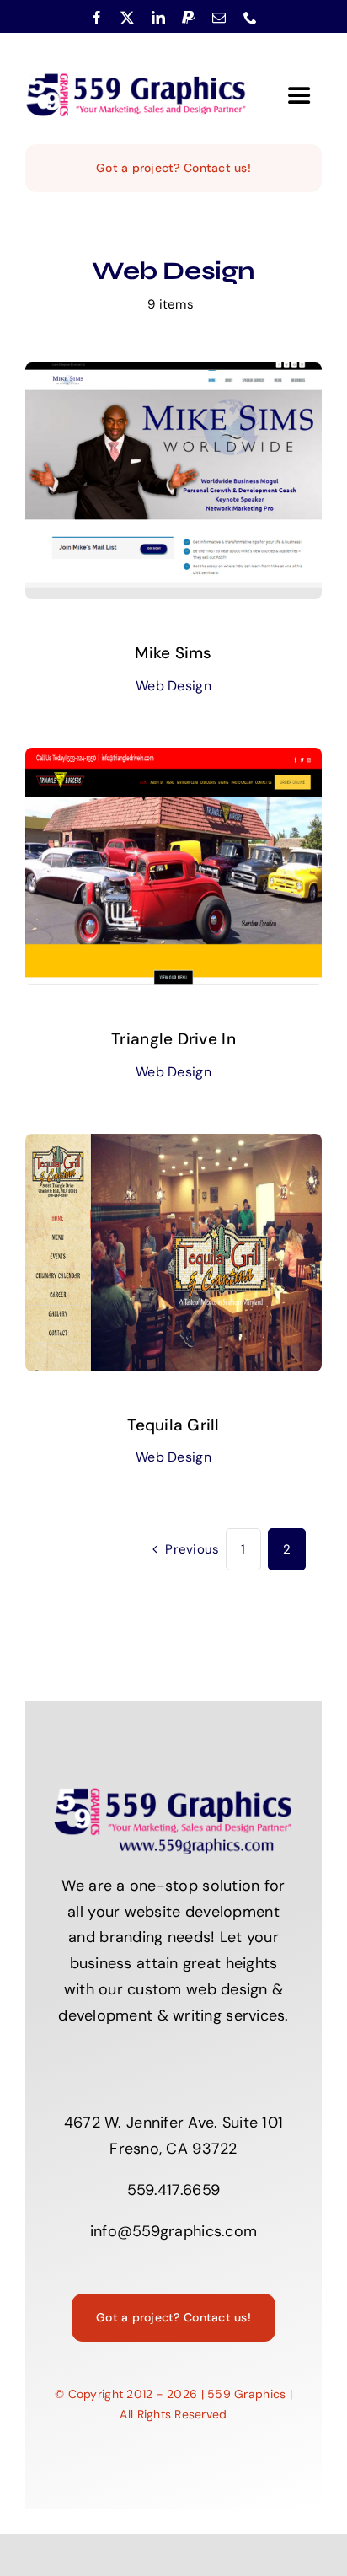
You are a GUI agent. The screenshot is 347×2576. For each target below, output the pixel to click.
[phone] (250, 18)
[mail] (219, 18)
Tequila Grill (173, 1425)
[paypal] (189, 18)
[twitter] (127, 18)
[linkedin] (158, 18)
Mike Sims (173, 653)
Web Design (173, 686)
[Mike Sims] (173, 375)
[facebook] (97, 18)
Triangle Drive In (173, 1039)
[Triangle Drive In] (173, 760)
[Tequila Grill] (173, 1146)
